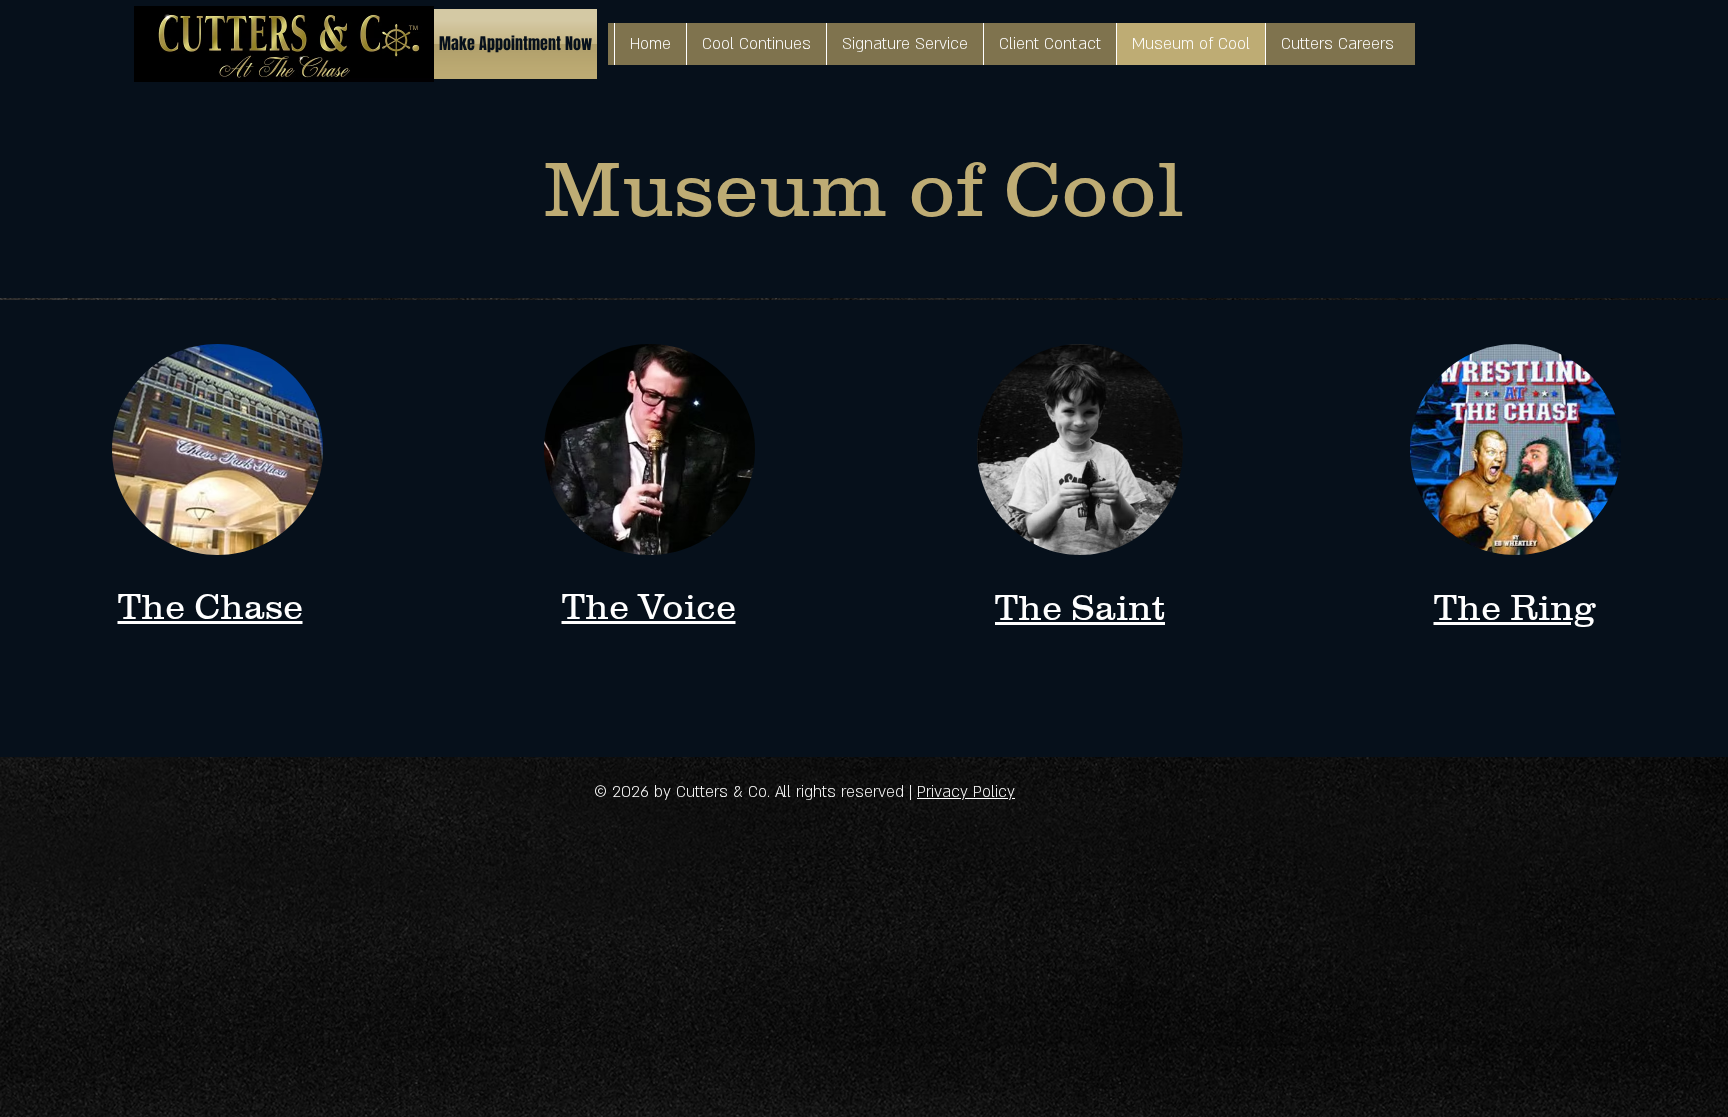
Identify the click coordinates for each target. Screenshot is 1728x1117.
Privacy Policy (966, 792)
